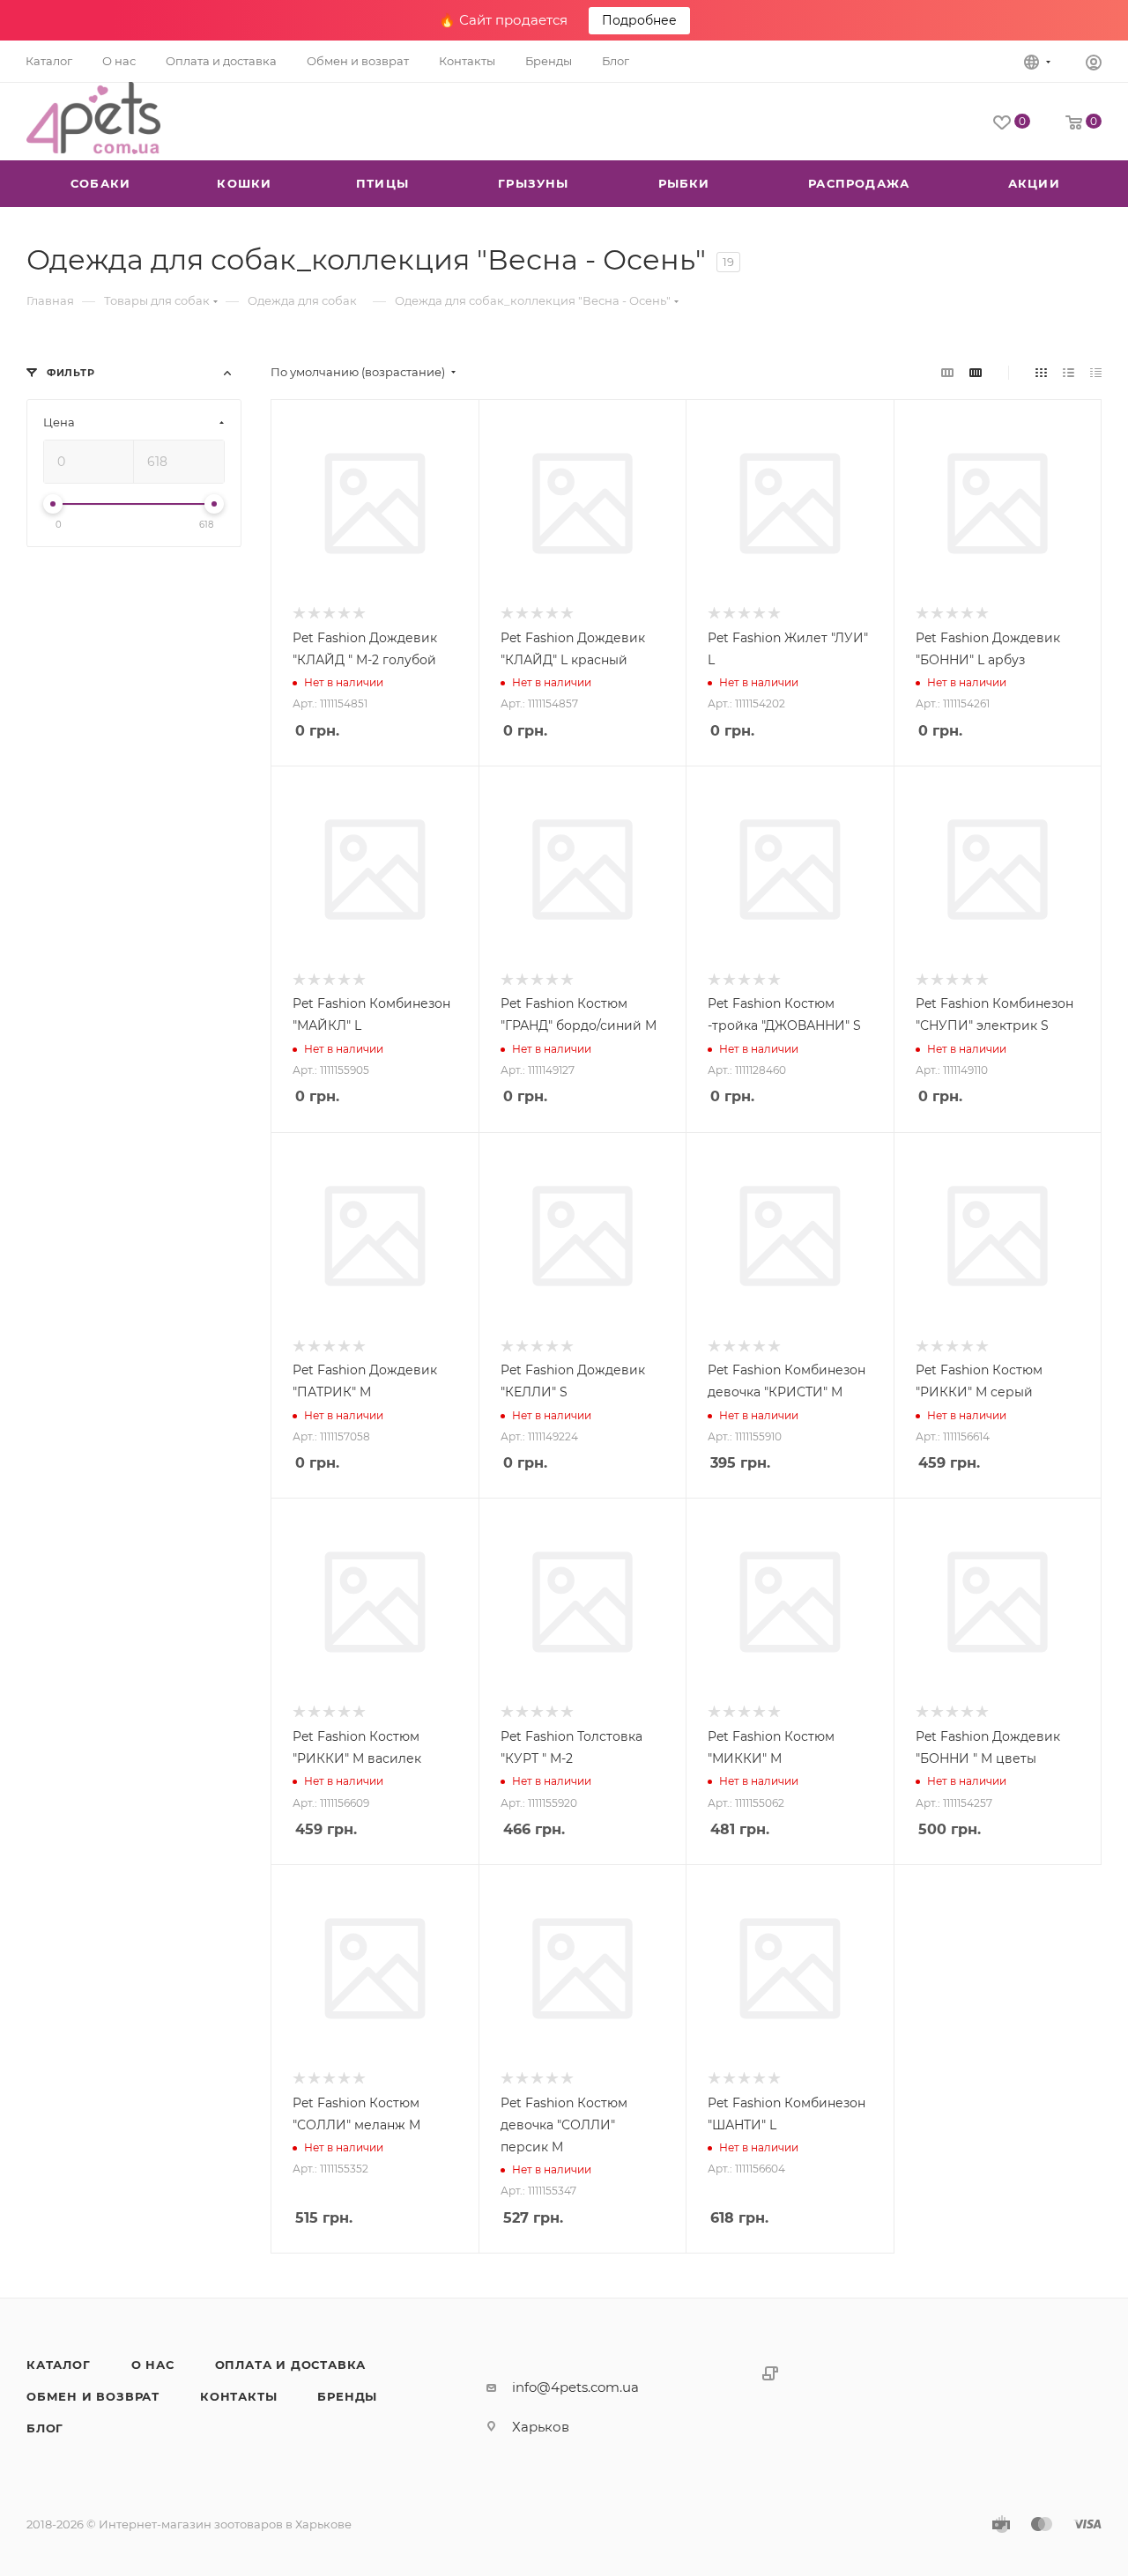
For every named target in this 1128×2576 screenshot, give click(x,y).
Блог (45, 2428)
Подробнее (639, 20)
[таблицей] (1096, 372)
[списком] (1069, 372)
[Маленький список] (947, 372)
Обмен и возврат (93, 2396)
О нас (153, 2365)
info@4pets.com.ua (575, 2387)
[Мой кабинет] (1094, 65)
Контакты (238, 2396)
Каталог (59, 2365)
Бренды (347, 2396)
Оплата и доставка (291, 2365)
